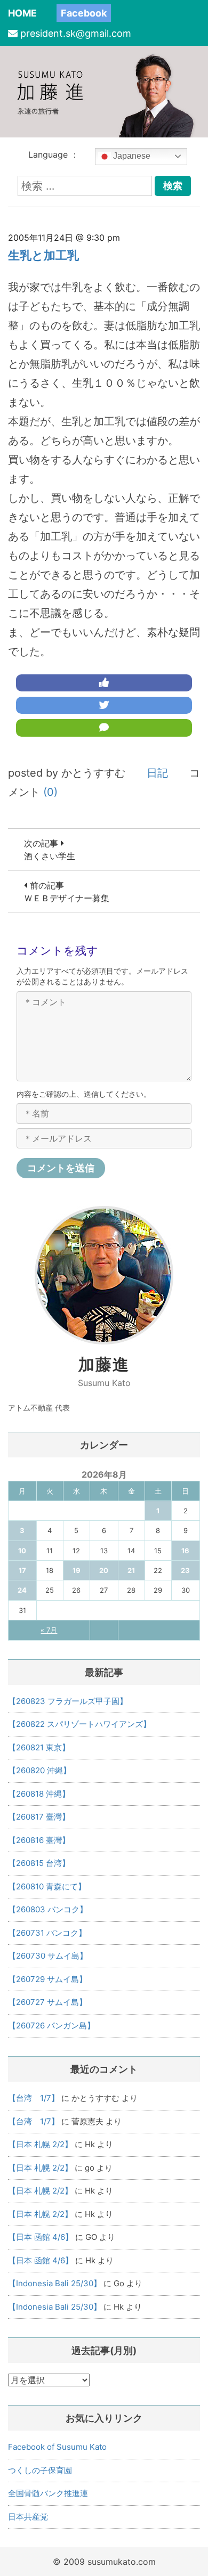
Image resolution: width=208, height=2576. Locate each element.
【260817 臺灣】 (39, 1817)
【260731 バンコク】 (47, 1933)
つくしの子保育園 (40, 2470)
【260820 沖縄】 (39, 1770)
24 (22, 1590)
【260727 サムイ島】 (47, 2002)
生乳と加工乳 (43, 255)
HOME (22, 13)
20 (104, 1570)
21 (131, 1570)
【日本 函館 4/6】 (41, 2237)
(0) (50, 792)
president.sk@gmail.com (76, 33)
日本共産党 (28, 2517)
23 (185, 1570)
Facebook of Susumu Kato (57, 2447)
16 (185, 1551)
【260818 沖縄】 (39, 1794)
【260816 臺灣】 (39, 1840)
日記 (157, 773)
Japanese (131, 156)
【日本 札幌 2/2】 (40, 2144)
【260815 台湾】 (39, 1863)
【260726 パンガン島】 (51, 2025)
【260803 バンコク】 (48, 1909)
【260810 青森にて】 (47, 1886)
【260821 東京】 (39, 1747)
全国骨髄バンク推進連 (48, 2493)
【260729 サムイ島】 (47, 1979)
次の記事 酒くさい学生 (50, 850)
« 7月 (49, 1630)
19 (77, 1570)
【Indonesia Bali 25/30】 (55, 2283)
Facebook (84, 13)
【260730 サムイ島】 (48, 1956)
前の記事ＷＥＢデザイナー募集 (67, 892)
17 (22, 1570)
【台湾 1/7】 (34, 2098)
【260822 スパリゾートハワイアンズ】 (79, 1724)
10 (22, 1551)
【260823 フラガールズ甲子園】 (68, 1701)
